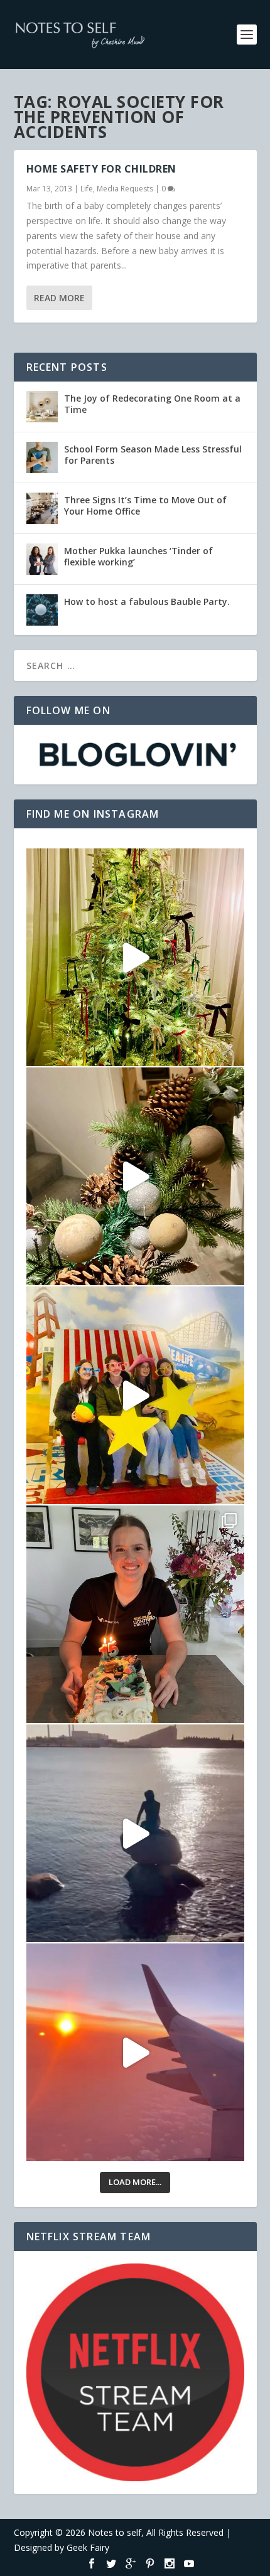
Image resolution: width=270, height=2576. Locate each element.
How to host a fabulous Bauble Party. (147, 601)
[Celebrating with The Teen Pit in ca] (135, 1614)
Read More (59, 298)
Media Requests (125, 189)
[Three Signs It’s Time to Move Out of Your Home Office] (42, 508)
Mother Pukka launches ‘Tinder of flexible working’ (138, 556)
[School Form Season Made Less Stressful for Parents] (42, 457)
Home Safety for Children (101, 169)
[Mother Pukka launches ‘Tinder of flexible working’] (42, 559)
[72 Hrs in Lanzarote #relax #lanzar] (135, 2052)
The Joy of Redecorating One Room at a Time (152, 404)
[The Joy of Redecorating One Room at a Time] (42, 407)
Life (87, 189)
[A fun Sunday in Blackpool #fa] (135, 1395)
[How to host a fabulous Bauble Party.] (42, 610)
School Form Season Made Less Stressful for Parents (153, 455)
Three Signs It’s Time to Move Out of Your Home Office (145, 505)
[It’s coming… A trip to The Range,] (135, 1176)
